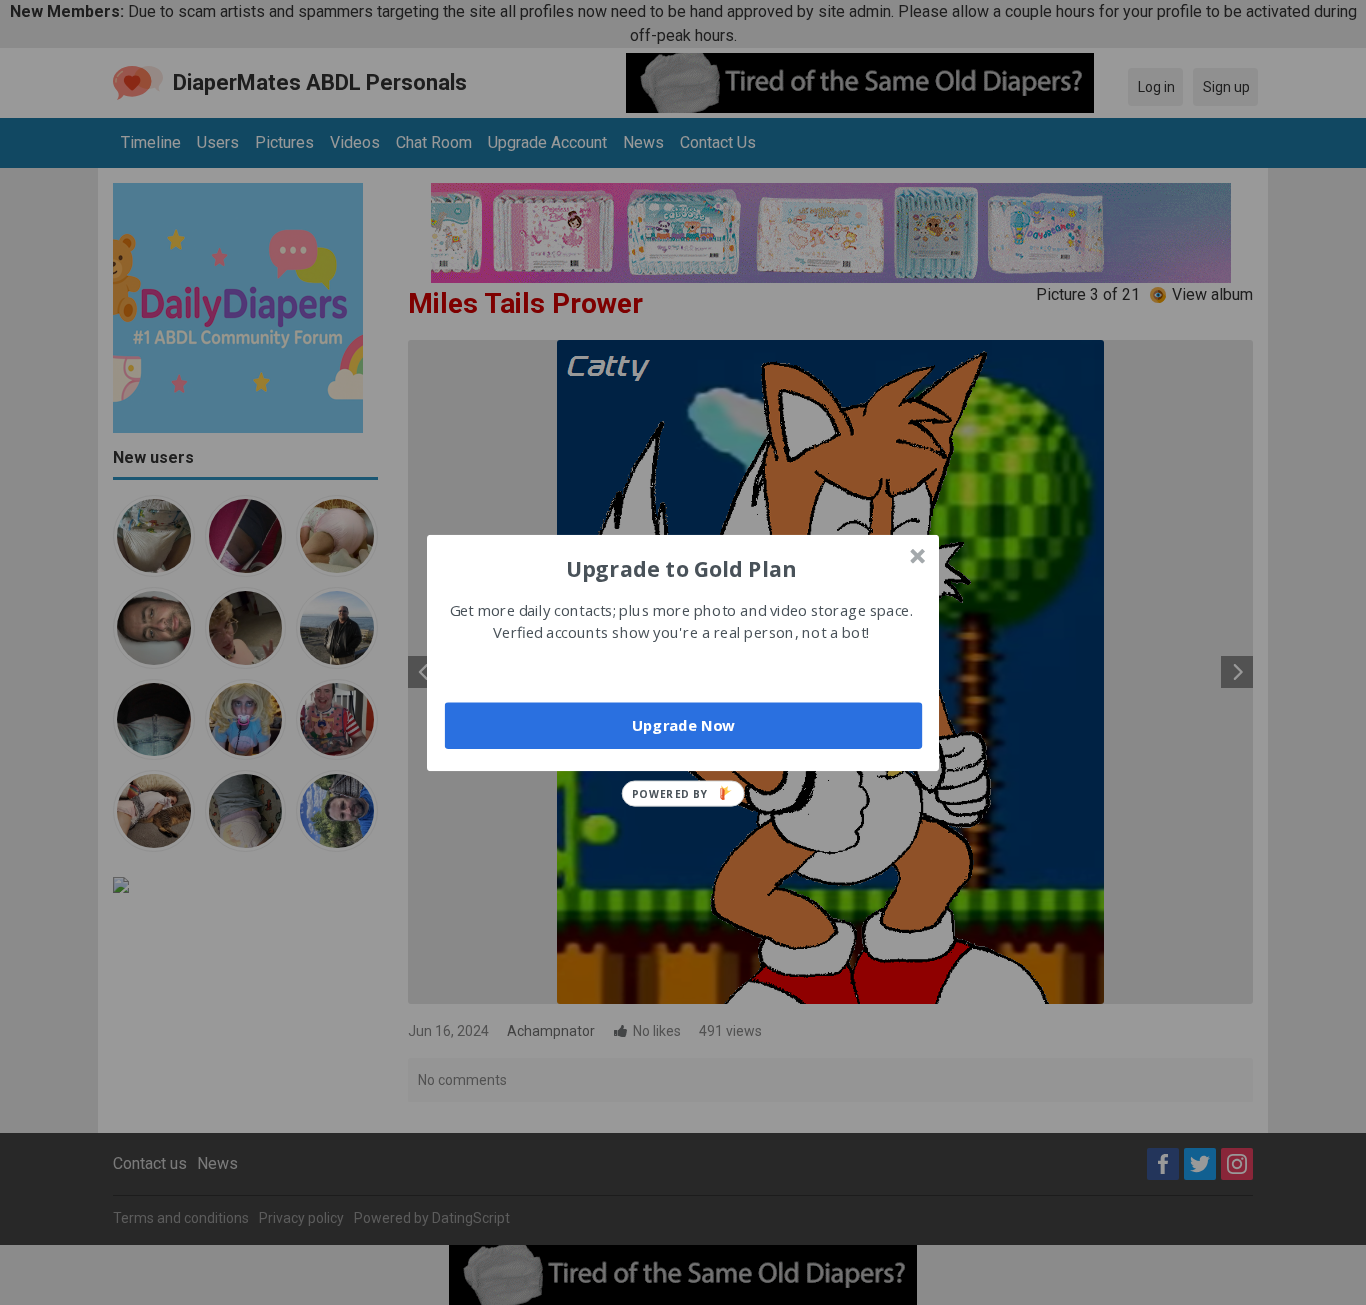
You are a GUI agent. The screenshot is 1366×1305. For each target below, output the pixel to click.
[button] (681, 568)
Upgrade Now (683, 725)
